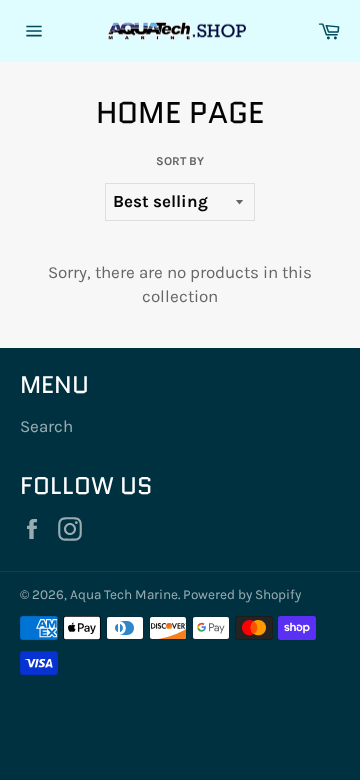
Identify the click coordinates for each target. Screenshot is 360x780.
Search (46, 426)
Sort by (180, 161)
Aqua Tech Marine (124, 594)
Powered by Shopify (242, 594)
